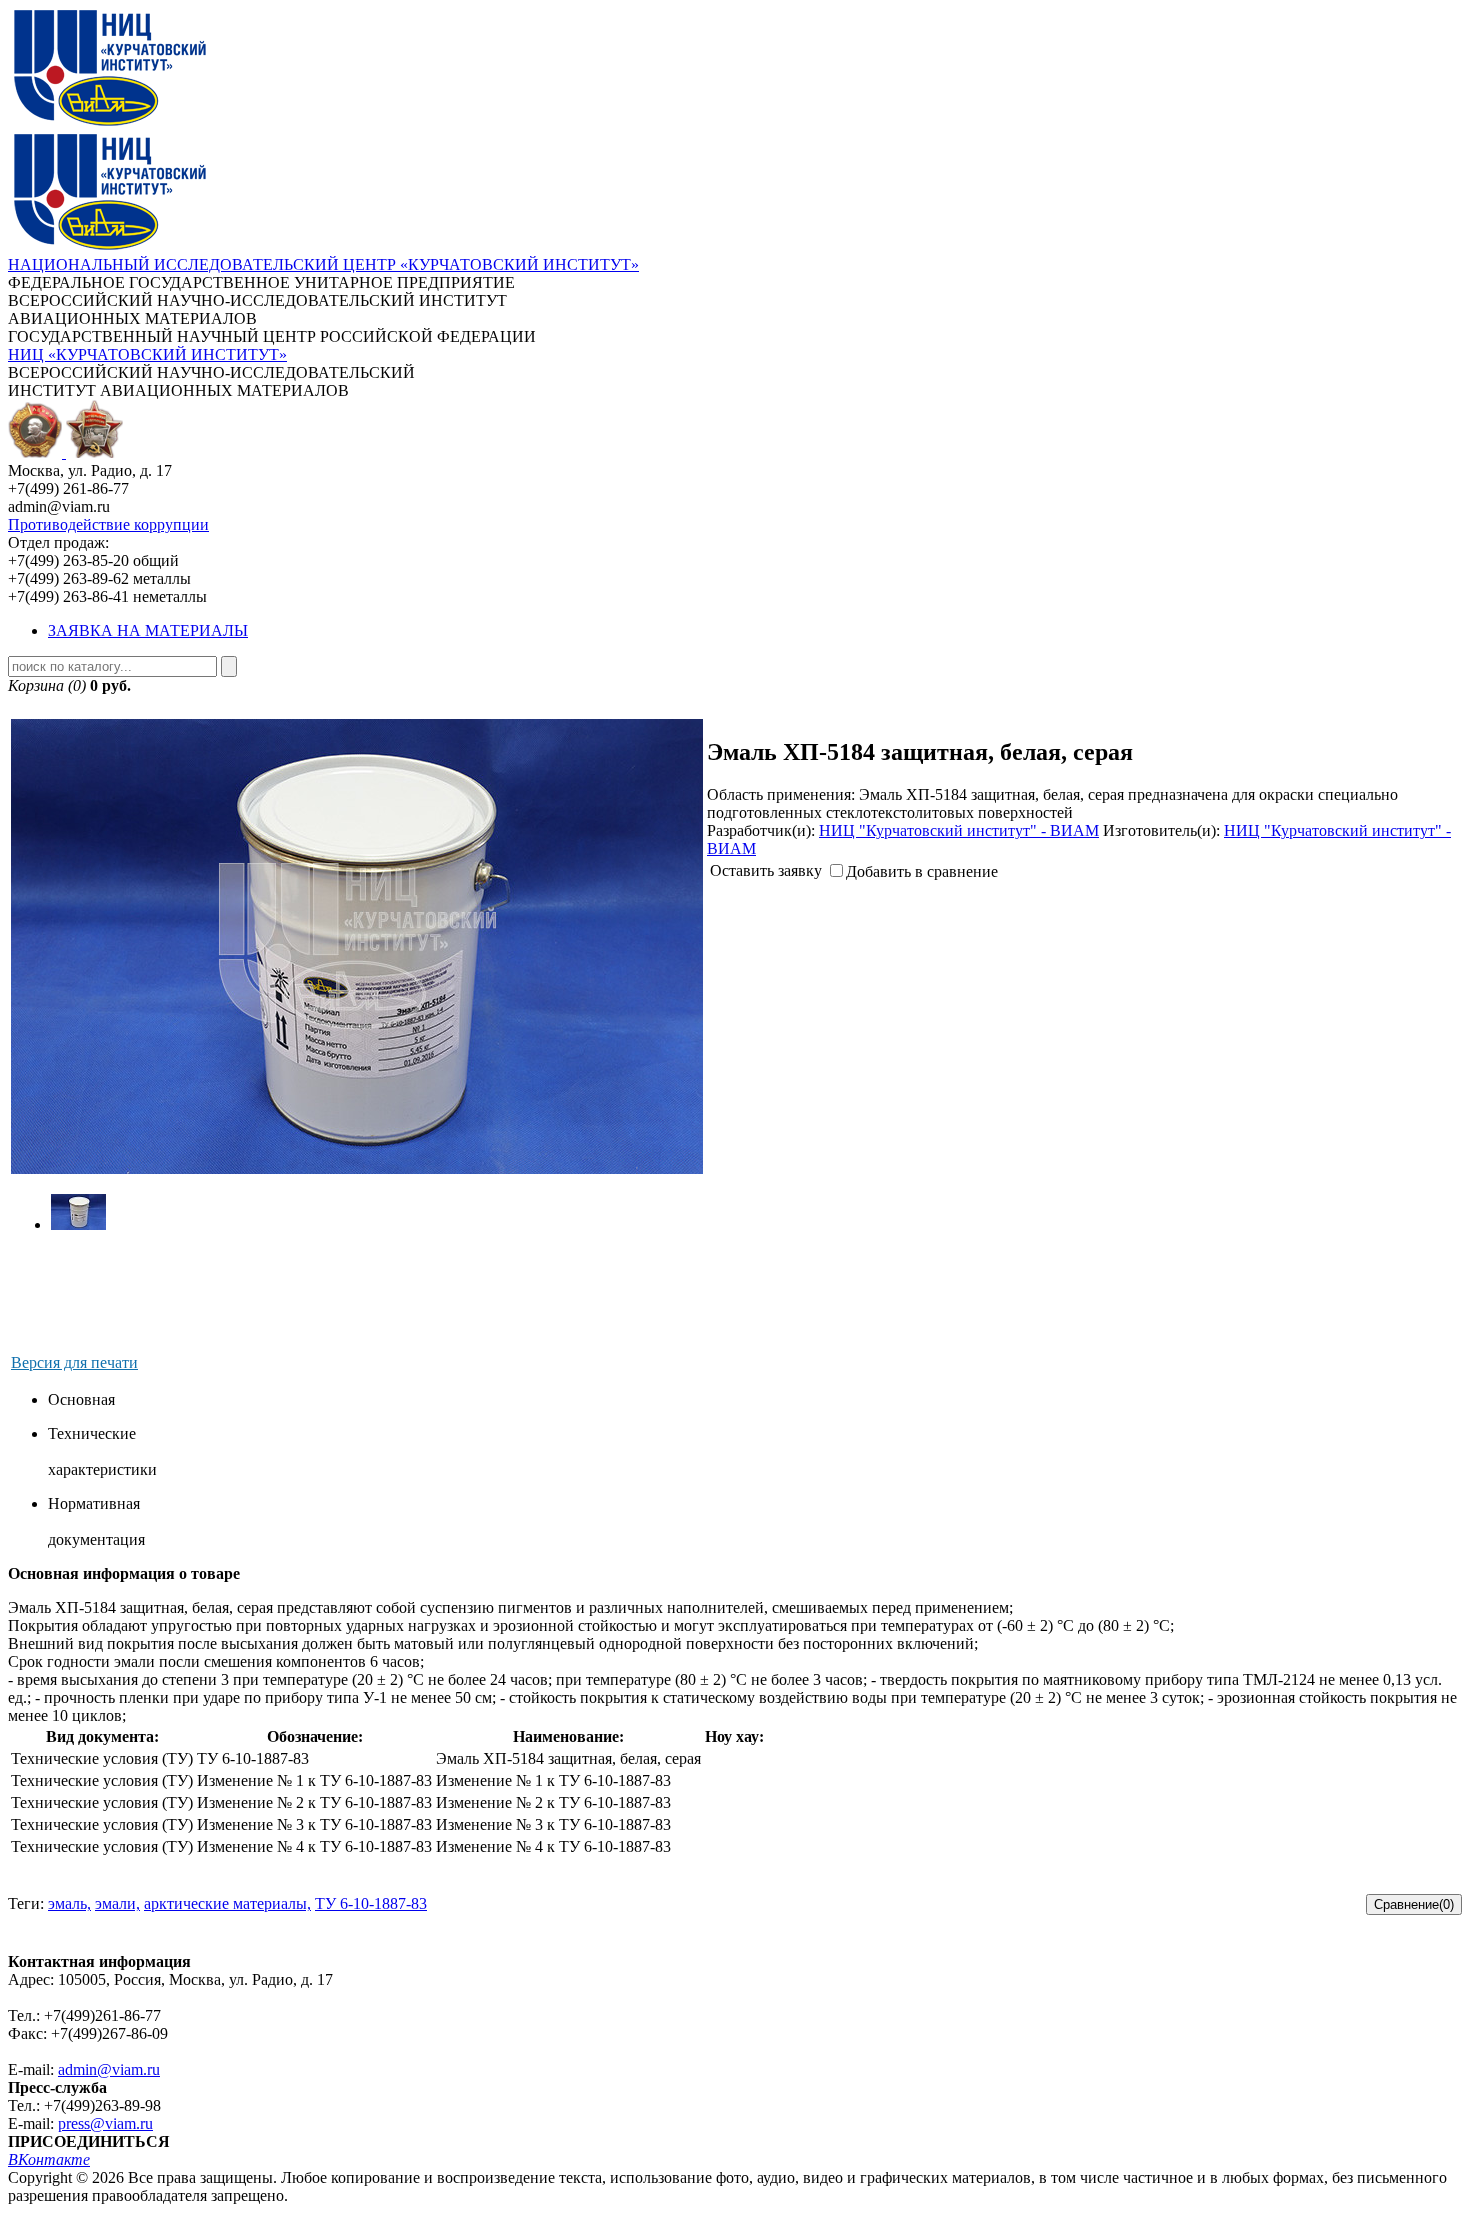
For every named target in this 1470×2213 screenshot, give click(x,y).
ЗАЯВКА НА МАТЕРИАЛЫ (148, 630)
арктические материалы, (227, 1903)
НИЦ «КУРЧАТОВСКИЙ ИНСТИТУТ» (147, 354)
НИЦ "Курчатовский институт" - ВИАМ (959, 830)
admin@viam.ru (109, 2069)
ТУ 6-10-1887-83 (371, 1903)
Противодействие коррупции (108, 524)
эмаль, (69, 1903)
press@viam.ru (105, 2123)
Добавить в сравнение (922, 871)
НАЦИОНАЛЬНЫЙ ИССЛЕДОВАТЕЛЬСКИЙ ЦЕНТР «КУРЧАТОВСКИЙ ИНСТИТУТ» (323, 264)
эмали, (117, 1903)
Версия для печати (74, 1362)
